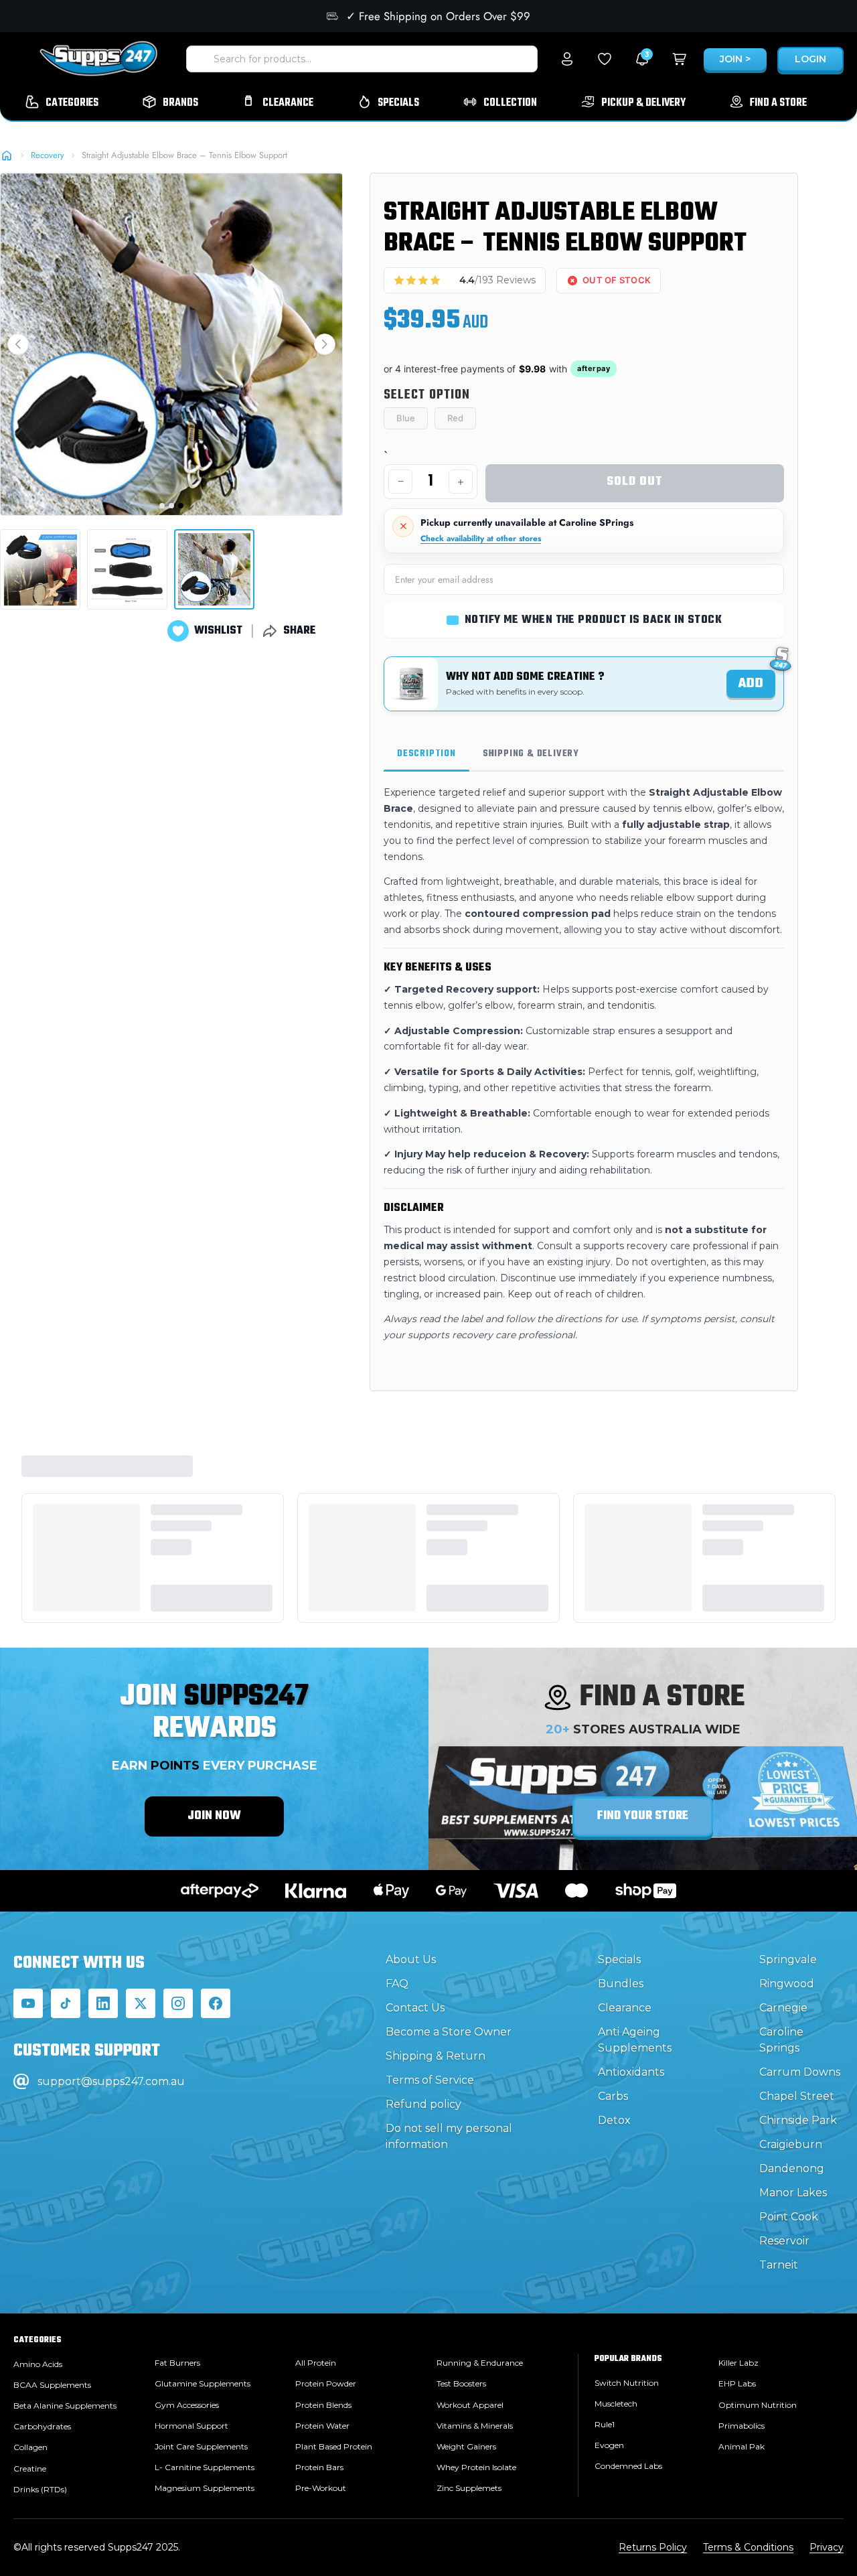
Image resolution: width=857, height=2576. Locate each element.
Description (426, 754)
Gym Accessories (187, 2405)
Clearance (625, 2008)
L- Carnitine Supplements (205, 2467)
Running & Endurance (480, 2363)
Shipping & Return (436, 2056)
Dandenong (792, 2168)
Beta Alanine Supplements (65, 2406)
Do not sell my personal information (449, 2136)
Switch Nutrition (627, 2383)
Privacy (827, 2547)
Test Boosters (461, 2383)
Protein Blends (323, 2405)
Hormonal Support (191, 2426)
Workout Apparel (470, 2405)
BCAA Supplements (52, 2385)
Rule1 (605, 2424)
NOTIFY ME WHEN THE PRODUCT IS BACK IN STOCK (593, 620)
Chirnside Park (798, 2120)
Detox (614, 2120)
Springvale (788, 1959)
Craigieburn (791, 2144)
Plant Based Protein (334, 2446)
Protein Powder (326, 2383)
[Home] (7, 155)
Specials (619, 1959)
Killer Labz (738, 2363)
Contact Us (415, 2008)
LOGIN (810, 59)
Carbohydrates (42, 2426)
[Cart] (680, 59)
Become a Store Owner (449, 2032)
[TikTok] (66, 2003)
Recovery (48, 155)
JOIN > (735, 59)
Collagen (30, 2447)
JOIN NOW (214, 1816)
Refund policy (423, 2104)
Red (455, 418)
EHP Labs (737, 2383)
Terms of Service (430, 2080)
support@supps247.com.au (111, 2081)
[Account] (567, 59)
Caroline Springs (781, 2040)
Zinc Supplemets (469, 2488)
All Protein (316, 2363)
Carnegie (783, 2008)
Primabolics (742, 2426)
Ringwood (787, 1984)
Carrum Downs (800, 2072)
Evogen (609, 2445)
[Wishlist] (605, 59)
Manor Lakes (793, 2193)
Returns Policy (653, 2547)
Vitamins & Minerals (475, 2426)
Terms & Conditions (748, 2547)
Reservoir (784, 2241)
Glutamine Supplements (203, 2383)
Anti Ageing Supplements (635, 2040)
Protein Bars (319, 2467)
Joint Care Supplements (201, 2446)
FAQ (397, 1984)
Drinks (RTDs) (40, 2489)
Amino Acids (38, 2364)
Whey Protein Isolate (476, 2467)
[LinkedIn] (103, 2003)
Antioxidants (631, 2072)
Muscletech (616, 2404)
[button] (18, 344)
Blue (406, 418)
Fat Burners (177, 2363)
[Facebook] (216, 2003)
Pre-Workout (321, 2488)
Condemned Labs (628, 2466)
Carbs (613, 2096)
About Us (411, 1959)
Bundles (621, 1984)
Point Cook (789, 2217)
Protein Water (322, 2426)
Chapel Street (797, 2096)
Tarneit (779, 2265)
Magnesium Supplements (205, 2488)
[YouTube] (28, 2003)
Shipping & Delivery (531, 754)
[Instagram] (178, 2003)
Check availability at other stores (481, 539)
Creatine (30, 2468)
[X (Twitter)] (141, 2003)
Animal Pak (742, 2446)
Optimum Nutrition (758, 2405)
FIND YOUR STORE (643, 1816)
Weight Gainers (466, 2446)
